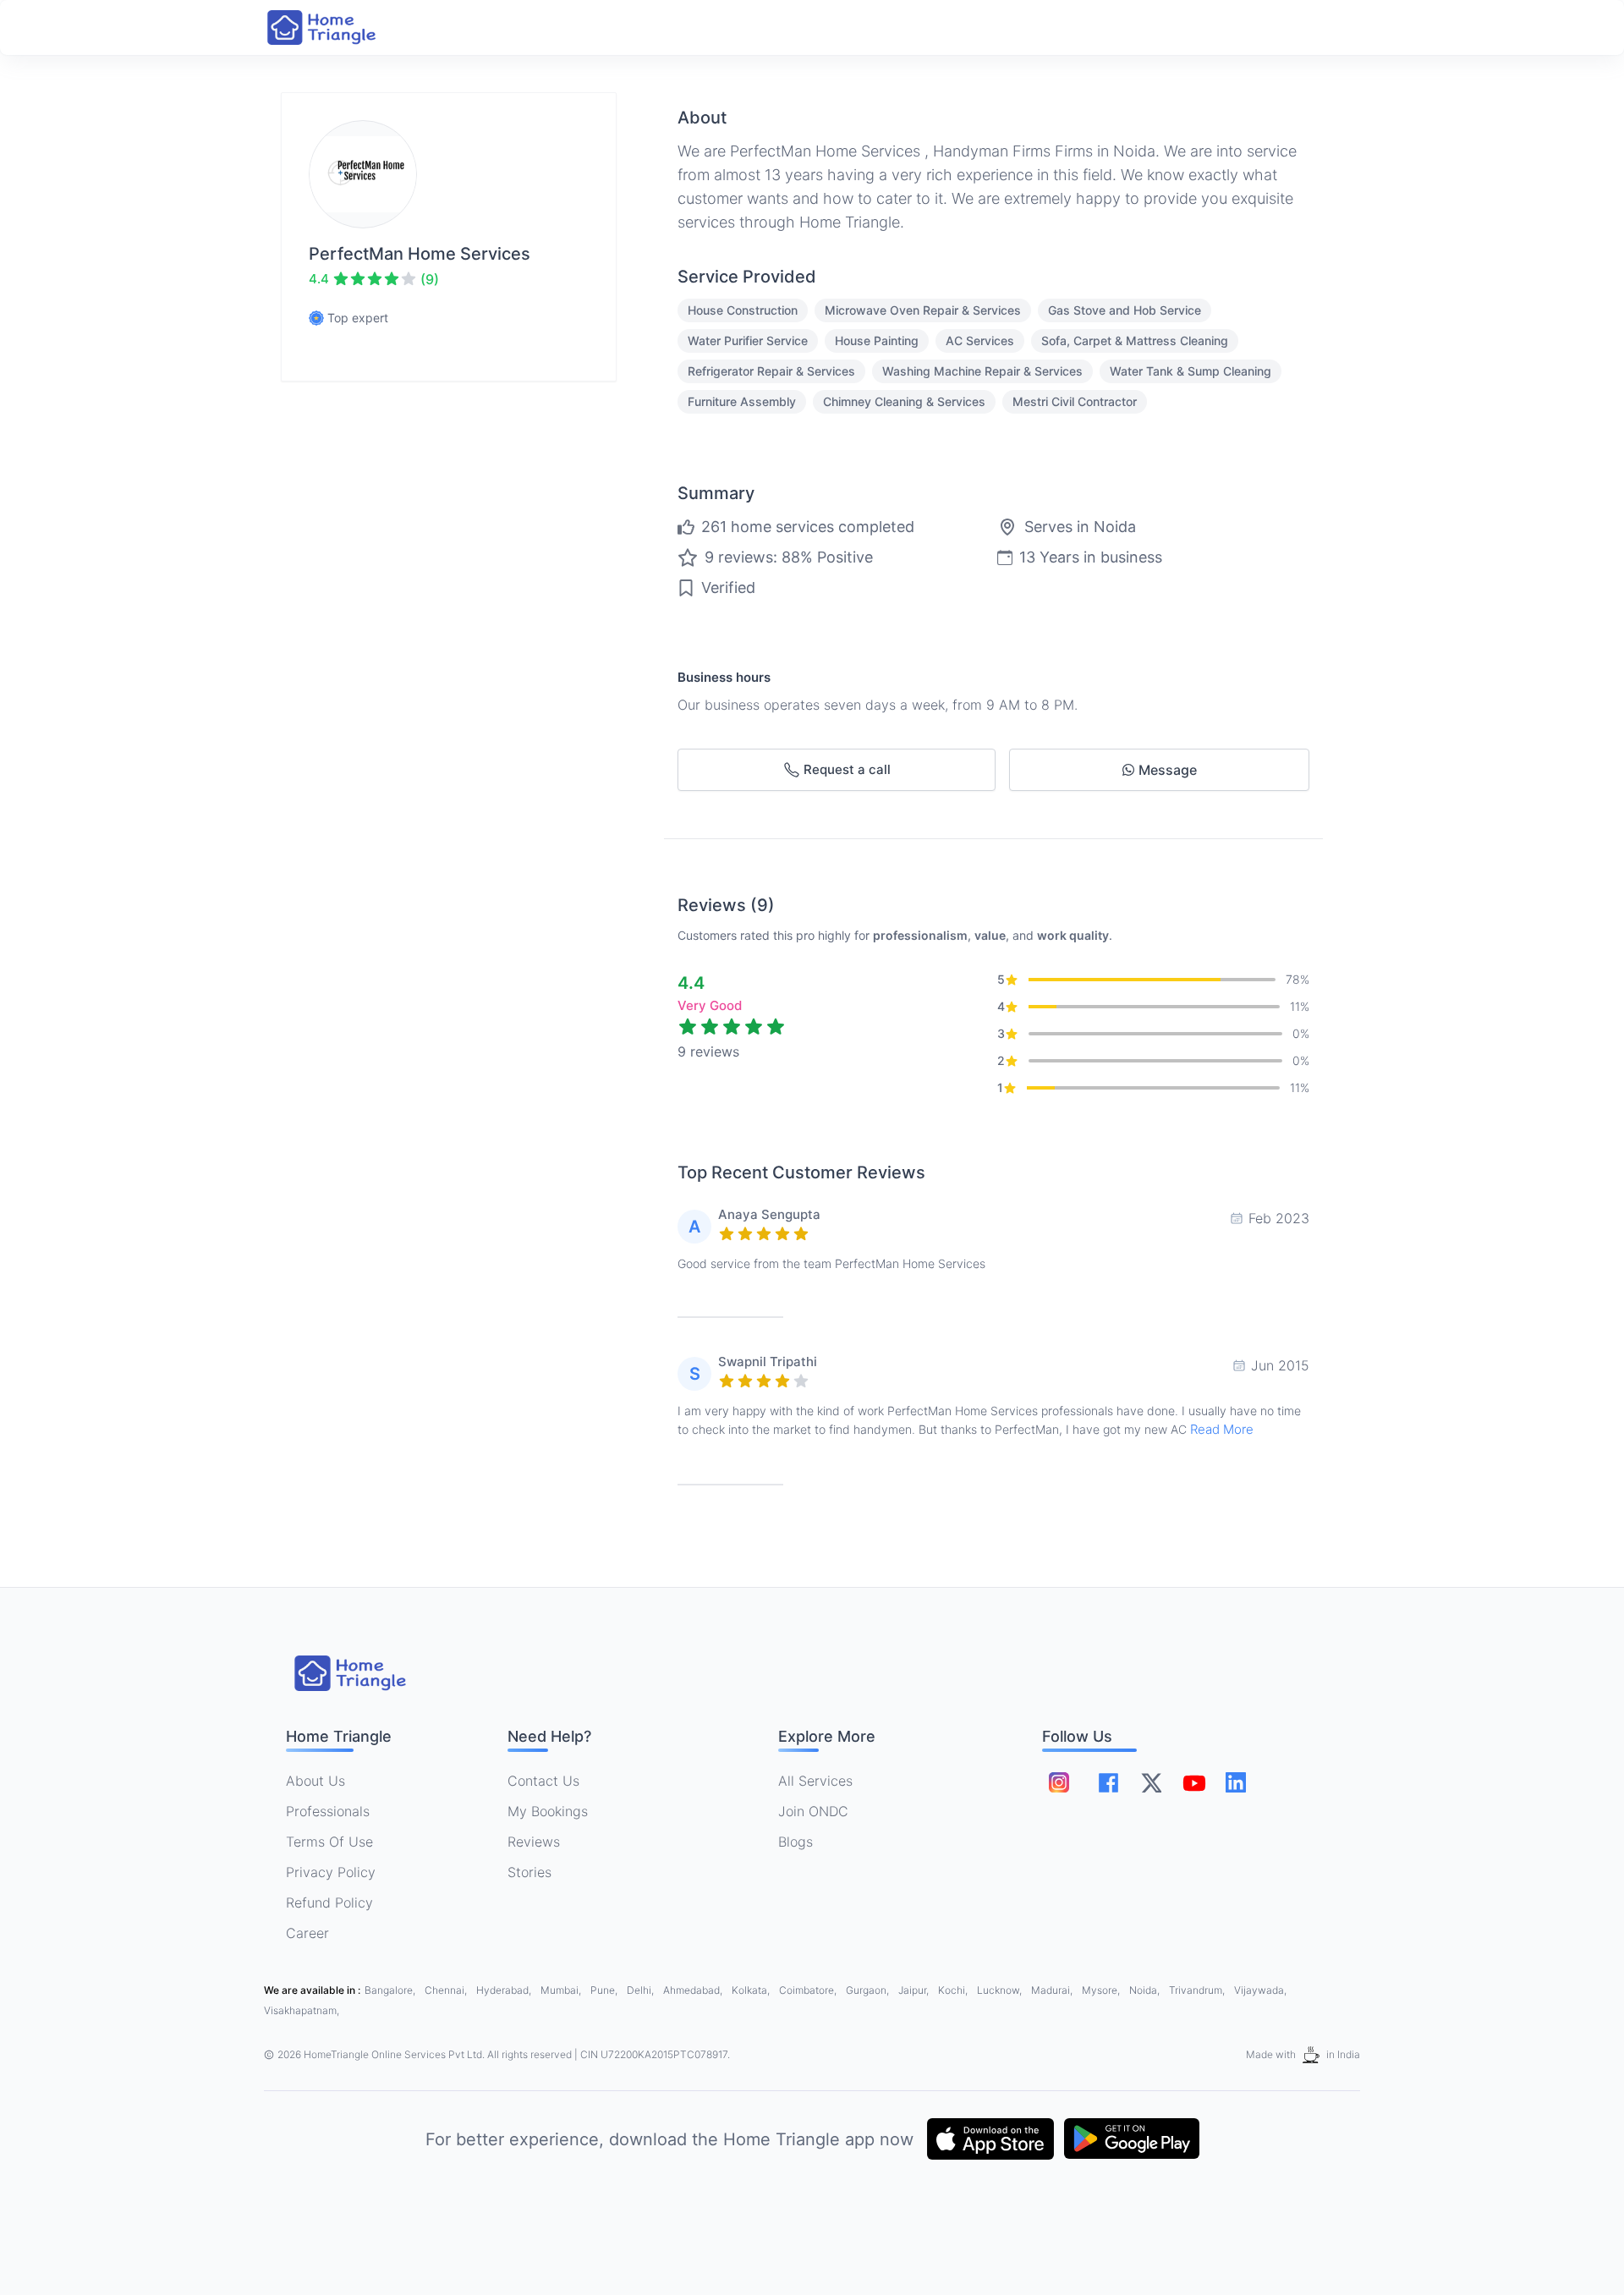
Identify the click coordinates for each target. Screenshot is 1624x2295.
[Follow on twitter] (1151, 1782)
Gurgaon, (869, 1990)
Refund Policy (329, 1902)
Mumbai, (562, 1990)
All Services (815, 1781)
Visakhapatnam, (302, 2010)
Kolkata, (752, 1990)
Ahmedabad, (694, 1990)
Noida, (1146, 1990)
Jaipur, (915, 1990)
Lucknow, (1001, 1990)
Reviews (534, 1842)
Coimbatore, (809, 1990)
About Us (315, 1781)
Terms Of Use (329, 1842)
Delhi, (642, 1990)
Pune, (605, 1990)
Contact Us (543, 1781)
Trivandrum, (1198, 1990)
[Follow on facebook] (1108, 1783)
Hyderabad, (505, 1990)
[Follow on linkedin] (1236, 1782)
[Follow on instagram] (1059, 1782)
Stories (529, 1872)
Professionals (328, 1811)
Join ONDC (813, 1811)
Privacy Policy (331, 1872)
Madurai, (1053, 1990)
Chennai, (447, 1990)
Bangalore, (391, 1990)
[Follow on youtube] (1193, 1782)
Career (307, 1933)
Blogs (796, 1842)
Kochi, (954, 1990)
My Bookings (548, 1811)
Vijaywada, (1260, 1990)
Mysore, (1102, 1990)
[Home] (338, 27)
